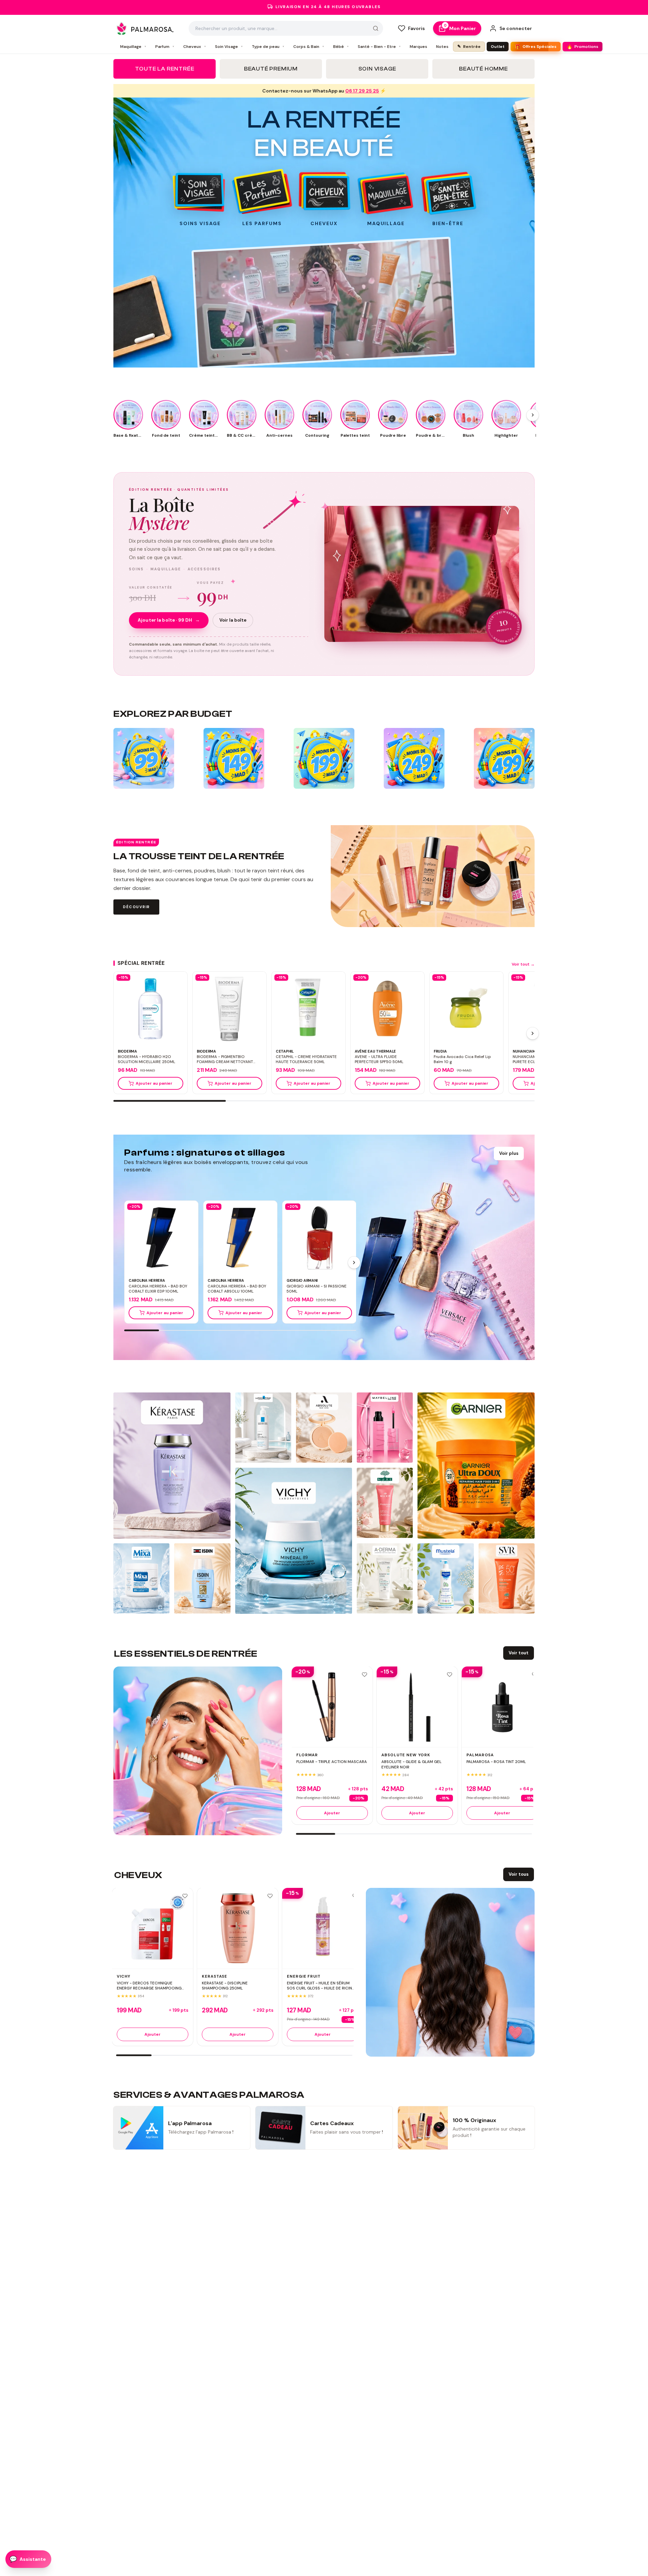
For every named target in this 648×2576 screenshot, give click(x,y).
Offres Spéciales (536, 47)
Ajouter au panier (154, 1083)
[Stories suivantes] (533, 415)
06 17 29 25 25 (362, 91)
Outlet (498, 47)
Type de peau (268, 47)
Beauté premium (271, 69)
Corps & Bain (309, 47)
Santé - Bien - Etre (379, 47)
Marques (418, 47)
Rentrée (469, 46)
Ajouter (332, 1813)
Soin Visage (229, 47)
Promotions (583, 47)
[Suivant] (533, 1033)
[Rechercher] (376, 28)
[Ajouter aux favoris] (364, 1675)
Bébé (341, 47)
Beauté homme (483, 69)
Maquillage (133, 47)
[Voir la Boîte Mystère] (422, 574)
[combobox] (286, 28)
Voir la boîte (233, 620)
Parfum (165, 47)
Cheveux (195, 47)
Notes (442, 47)
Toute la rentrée (165, 69)
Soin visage (377, 69)
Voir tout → (523, 964)
